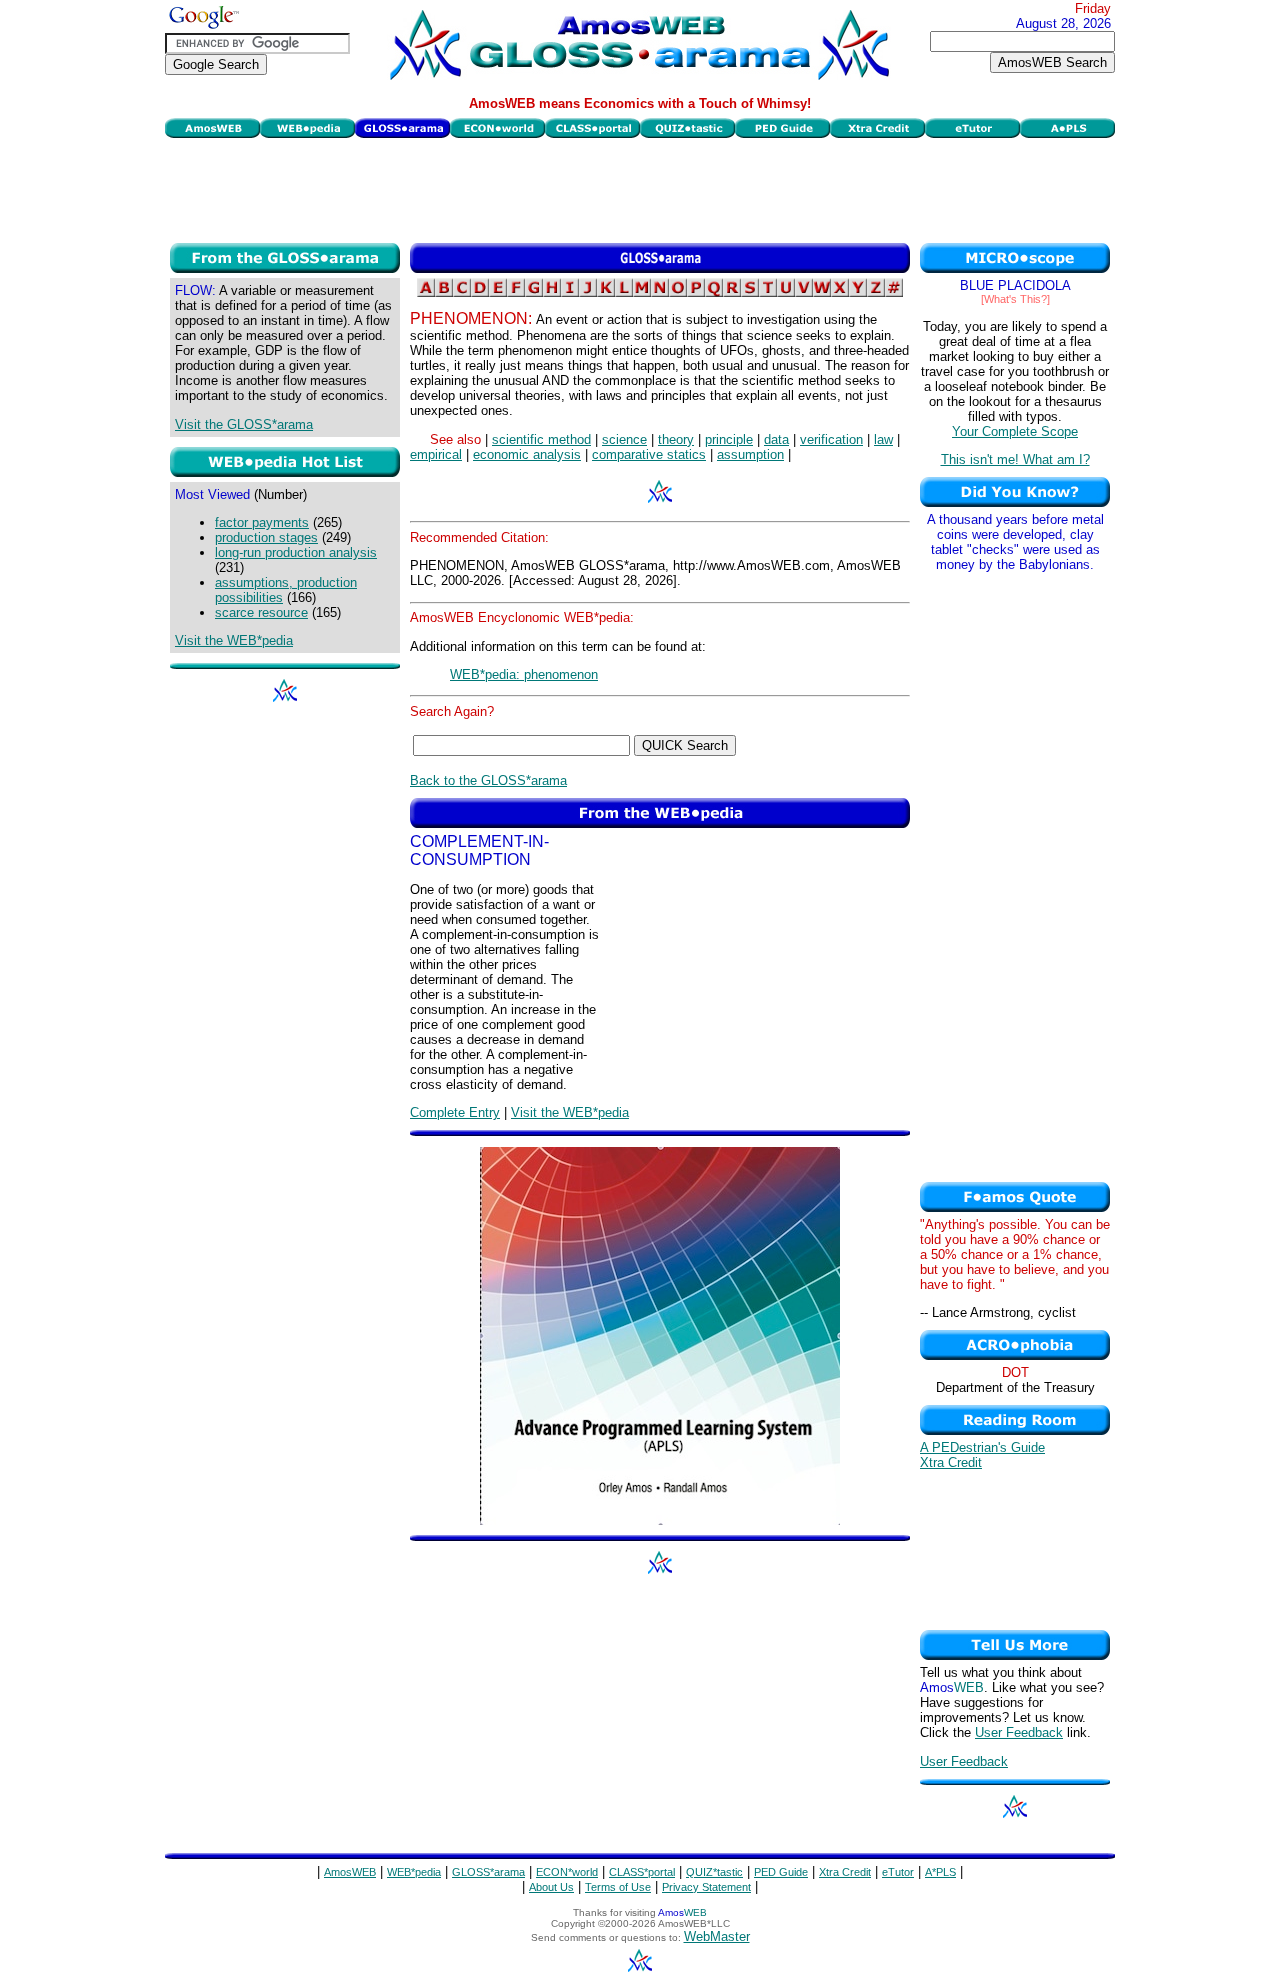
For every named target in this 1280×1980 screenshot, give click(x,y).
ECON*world (567, 1872)
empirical (436, 454)
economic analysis (527, 454)
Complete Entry (455, 1112)
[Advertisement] (640, 188)
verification (831, 439)
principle (729, 439)
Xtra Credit (951, 1462)
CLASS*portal (642, 1872)
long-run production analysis (296, 552)
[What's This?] (1015, 299)
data (776, 439)
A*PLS (940, 1872)
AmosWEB (350, 1872)
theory (676, 439)
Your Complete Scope (1015, 431)
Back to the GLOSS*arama (488, 780)
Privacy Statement (706, 1887)
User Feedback (1019, 1732)
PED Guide (781, 1872)
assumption (750, 454)
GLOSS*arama (488, 1872)
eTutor (898, 1872)
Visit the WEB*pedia (234, 640)
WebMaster (717, 1936)
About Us (551, 1887)
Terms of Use (618, 1887)
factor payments (262, 522)
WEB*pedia (414, 1872)
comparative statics (649, 454)
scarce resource (261, 612)
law (883, 439)
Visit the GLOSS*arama (244, 424)
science (624, 439)
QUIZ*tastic (714, 1872)
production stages (266, 537)
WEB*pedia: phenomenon (524, 674)
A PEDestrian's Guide (982, 1447)
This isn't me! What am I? (1015, 459)
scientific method (541, 439)
